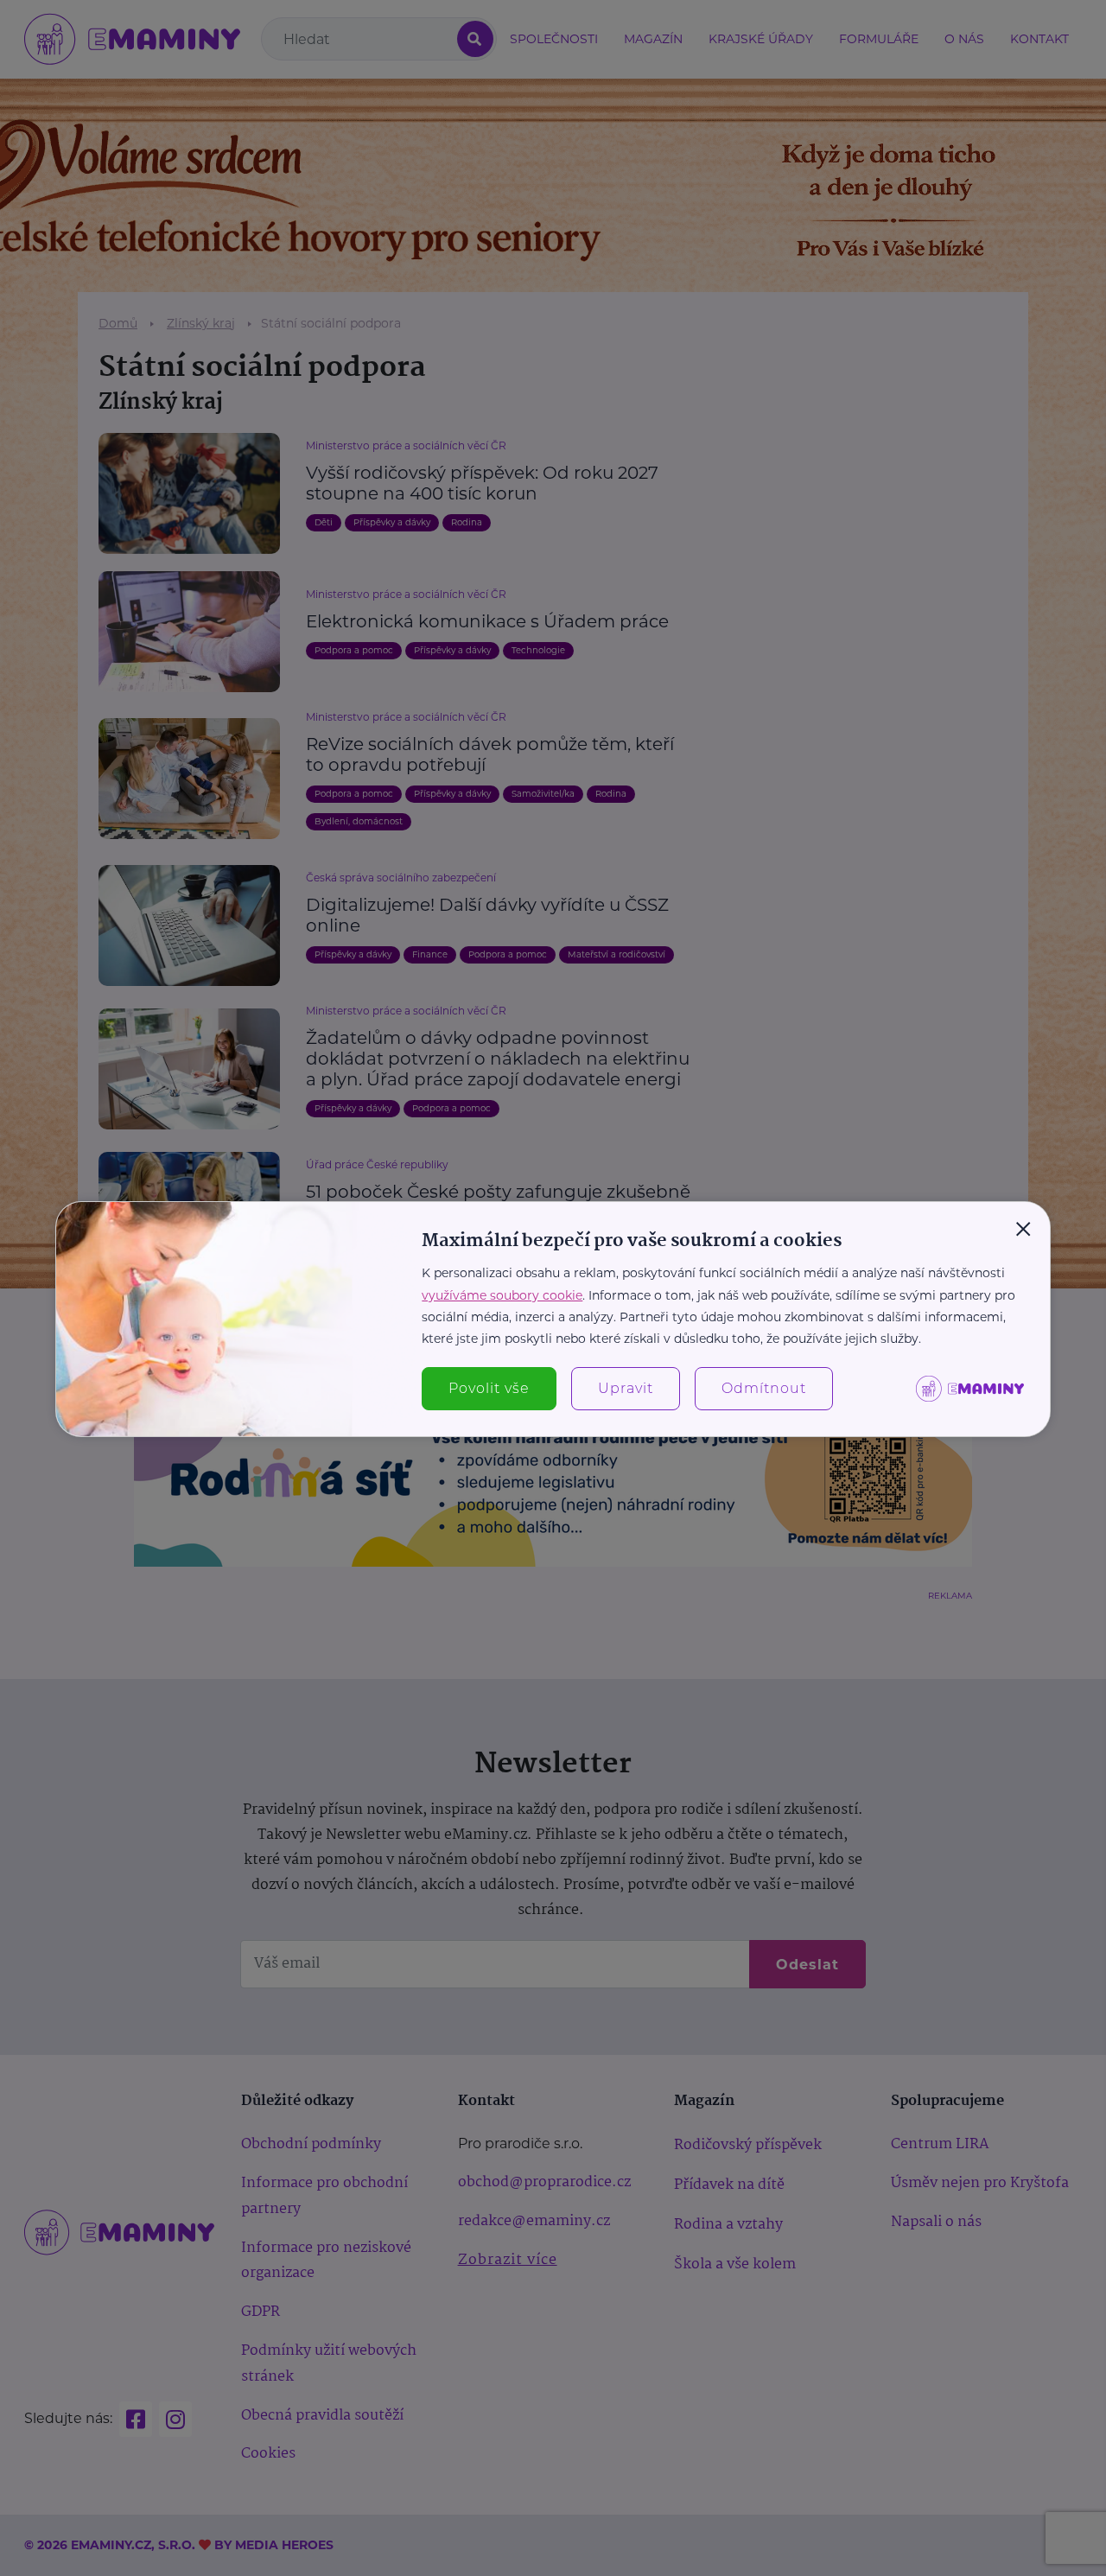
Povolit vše (489, 1388)
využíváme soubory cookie (502, 1295)
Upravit (626, 1388)
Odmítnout (764, 1388)
